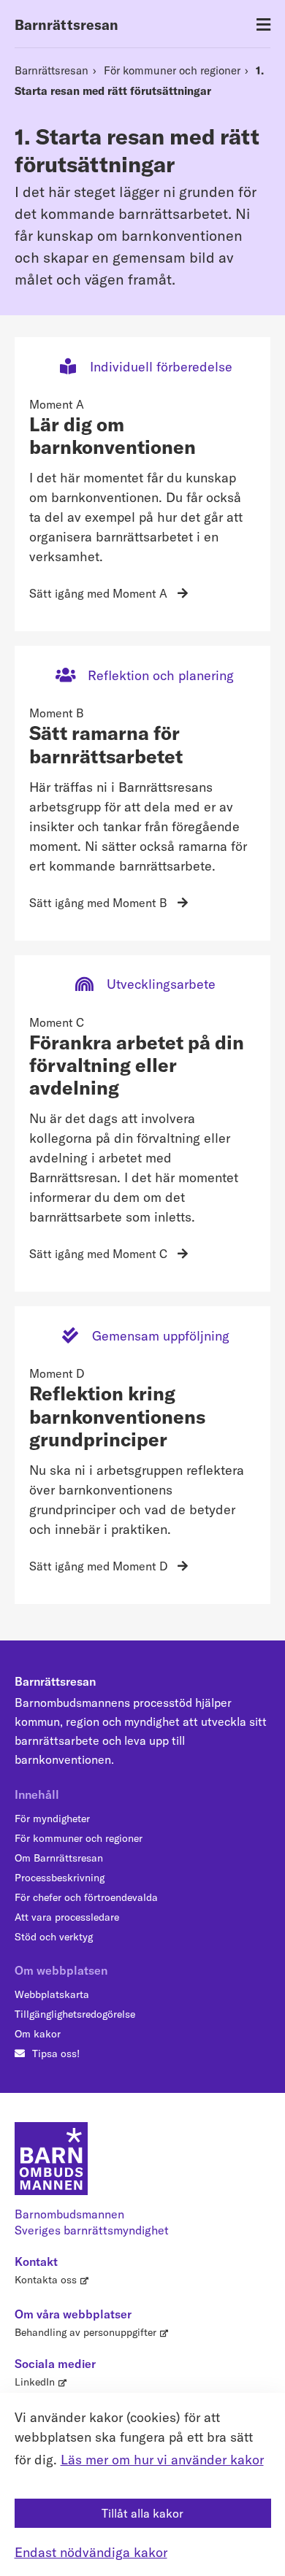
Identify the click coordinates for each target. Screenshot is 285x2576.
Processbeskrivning (60, 1878)
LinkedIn (35, 2382)
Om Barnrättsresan (59, 1858)
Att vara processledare (67, 1917)
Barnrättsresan (66, 25)
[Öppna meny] (263, 25)
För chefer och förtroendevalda (86, 1897)
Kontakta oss (46, 2280)
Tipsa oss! (56, 2054)
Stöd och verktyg (54, 1937)
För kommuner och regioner (172, 70)
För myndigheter (52, 1819)
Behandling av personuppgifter (85, 2332)
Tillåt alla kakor (142, 2513)
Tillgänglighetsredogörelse (75, 2014)
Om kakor (38, 2034)
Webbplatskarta (52, 1994)
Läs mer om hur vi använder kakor (162, 2460)
